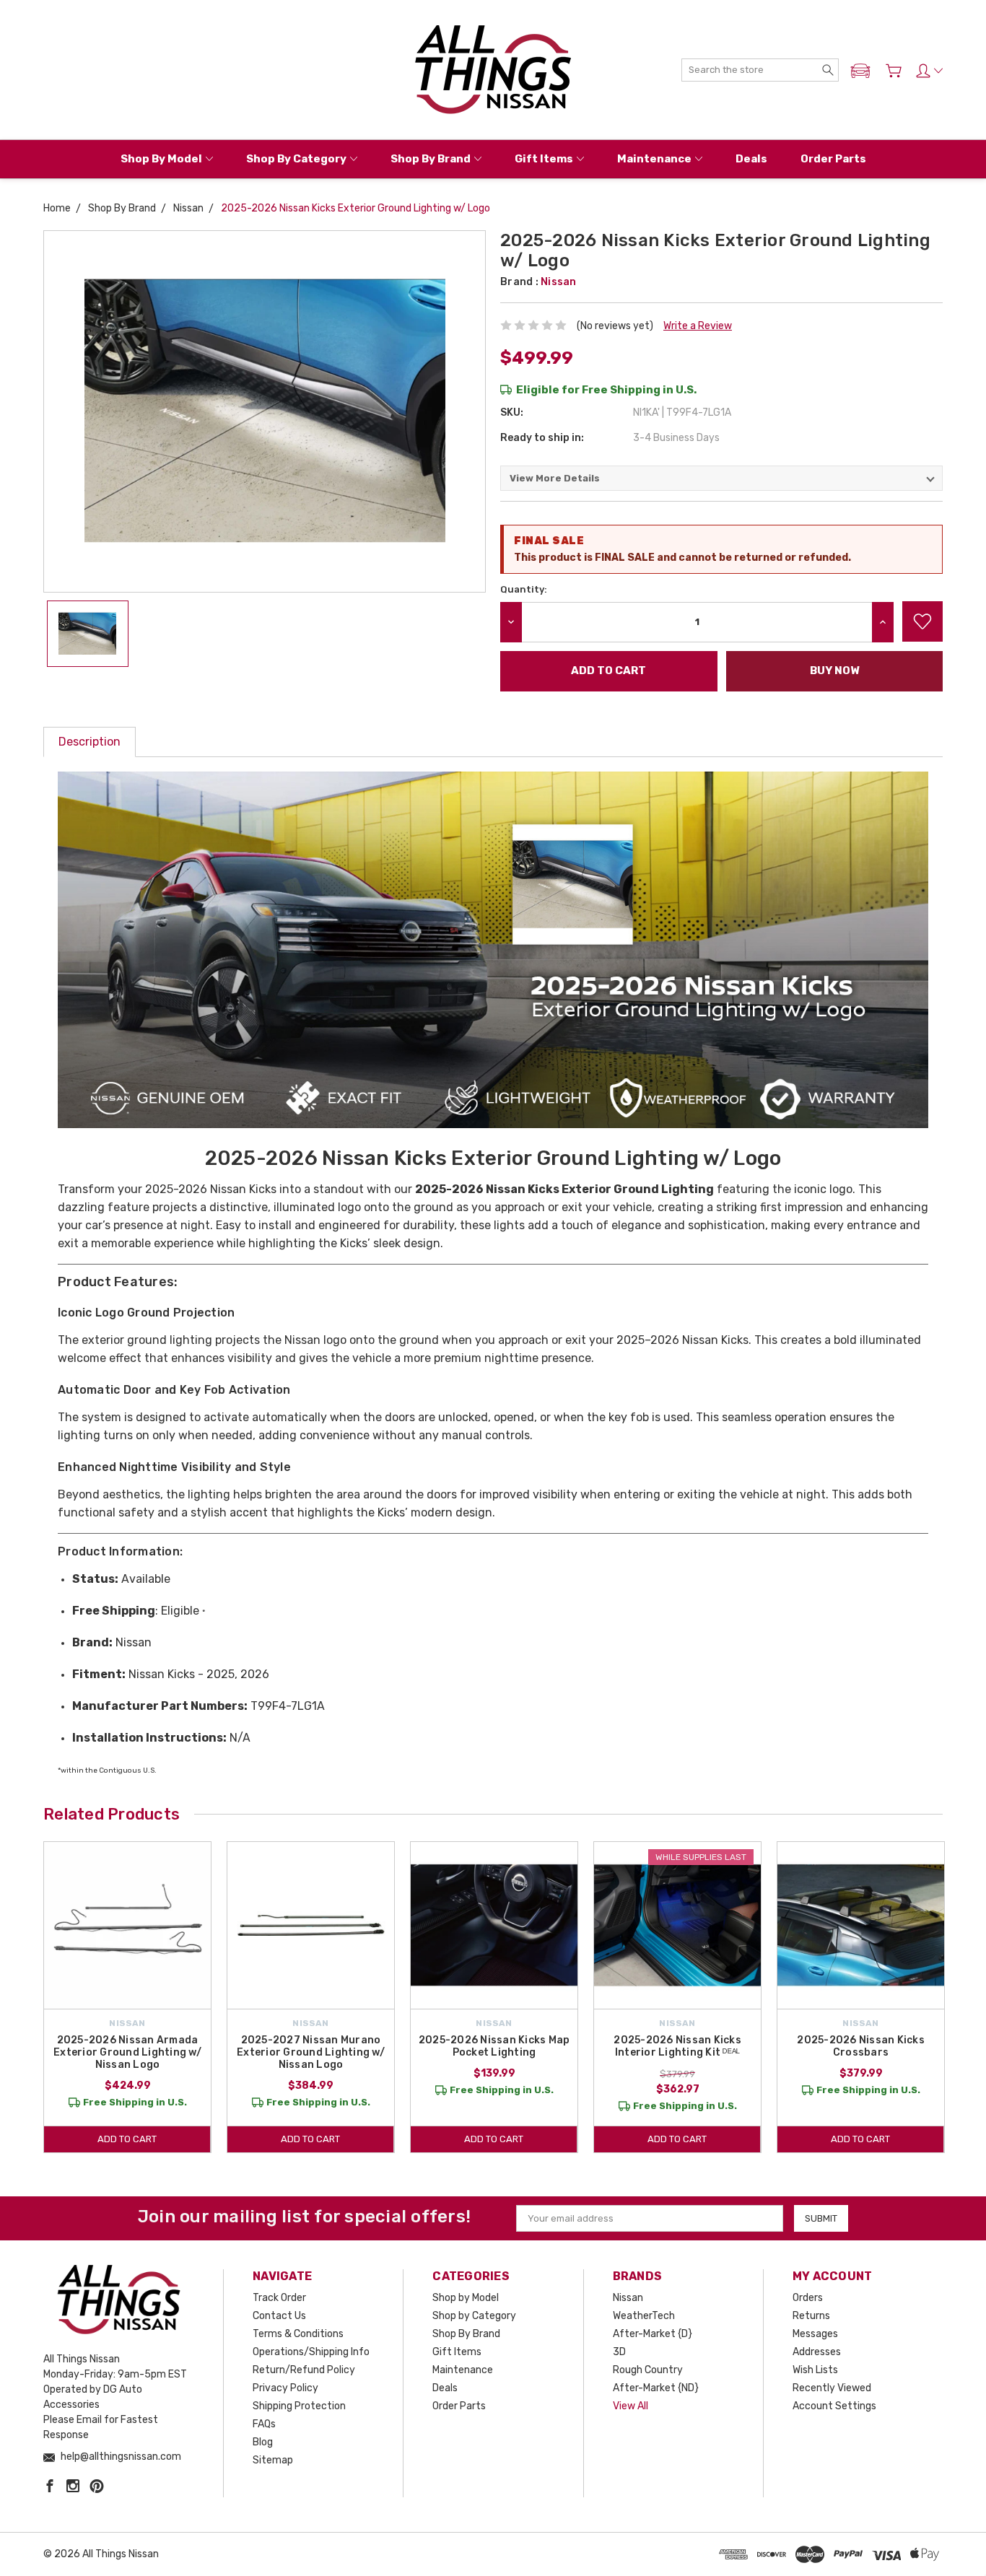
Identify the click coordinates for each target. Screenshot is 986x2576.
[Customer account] (929, 71)
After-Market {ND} (656, 2388)
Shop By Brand (431, 159)
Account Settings (834, 2406)
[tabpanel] (128, 1997)
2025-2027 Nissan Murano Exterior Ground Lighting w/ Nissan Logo (311, 2052)
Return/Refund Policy (304, 2370)
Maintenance (654, 159)
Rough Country (648, 2370)
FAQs (264, 2424)
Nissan (628, 2298)
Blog (263, 2442)
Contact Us (279, 2316)
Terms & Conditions (298, 2334)
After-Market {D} (653, 2334)
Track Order (279, 2298)
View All (631, 2406)
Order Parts (833, 159)
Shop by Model (161, 159)
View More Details (555, 478)
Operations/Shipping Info (311, 2352)
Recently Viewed (832, 2388)
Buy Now (834, 671)
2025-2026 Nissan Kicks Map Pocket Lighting (494, 2046)
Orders (808, 2298)
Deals (751, 159)
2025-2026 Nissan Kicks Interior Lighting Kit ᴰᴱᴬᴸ (677, 2046)
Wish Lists (815, 2370)
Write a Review (698, 326)
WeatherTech (644, 2316)
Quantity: (524, 589)
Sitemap (273, 2460)
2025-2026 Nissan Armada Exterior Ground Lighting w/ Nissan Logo (127, 2052)
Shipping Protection (299, 2406)
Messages (815, 2334)
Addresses (817, 2352)
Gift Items (544, 159)
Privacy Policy (285, 2388)
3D (619, 2352)
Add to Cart (127, 2139)
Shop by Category (296, 159)
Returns (811, 2316)
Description (90, 742)
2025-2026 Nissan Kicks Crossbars (861, 2046)
